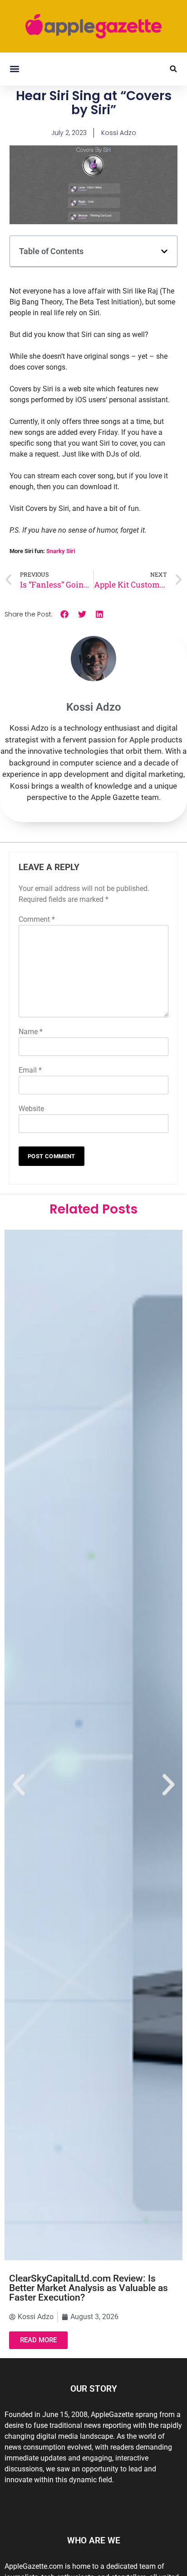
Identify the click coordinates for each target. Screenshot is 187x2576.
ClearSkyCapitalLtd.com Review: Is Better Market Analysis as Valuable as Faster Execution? (89, 2288)
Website (31, 1109)
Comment (37, 919)
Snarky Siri (61, 551)
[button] (14, 69)
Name (31, 1032)
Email (30, 1070)
